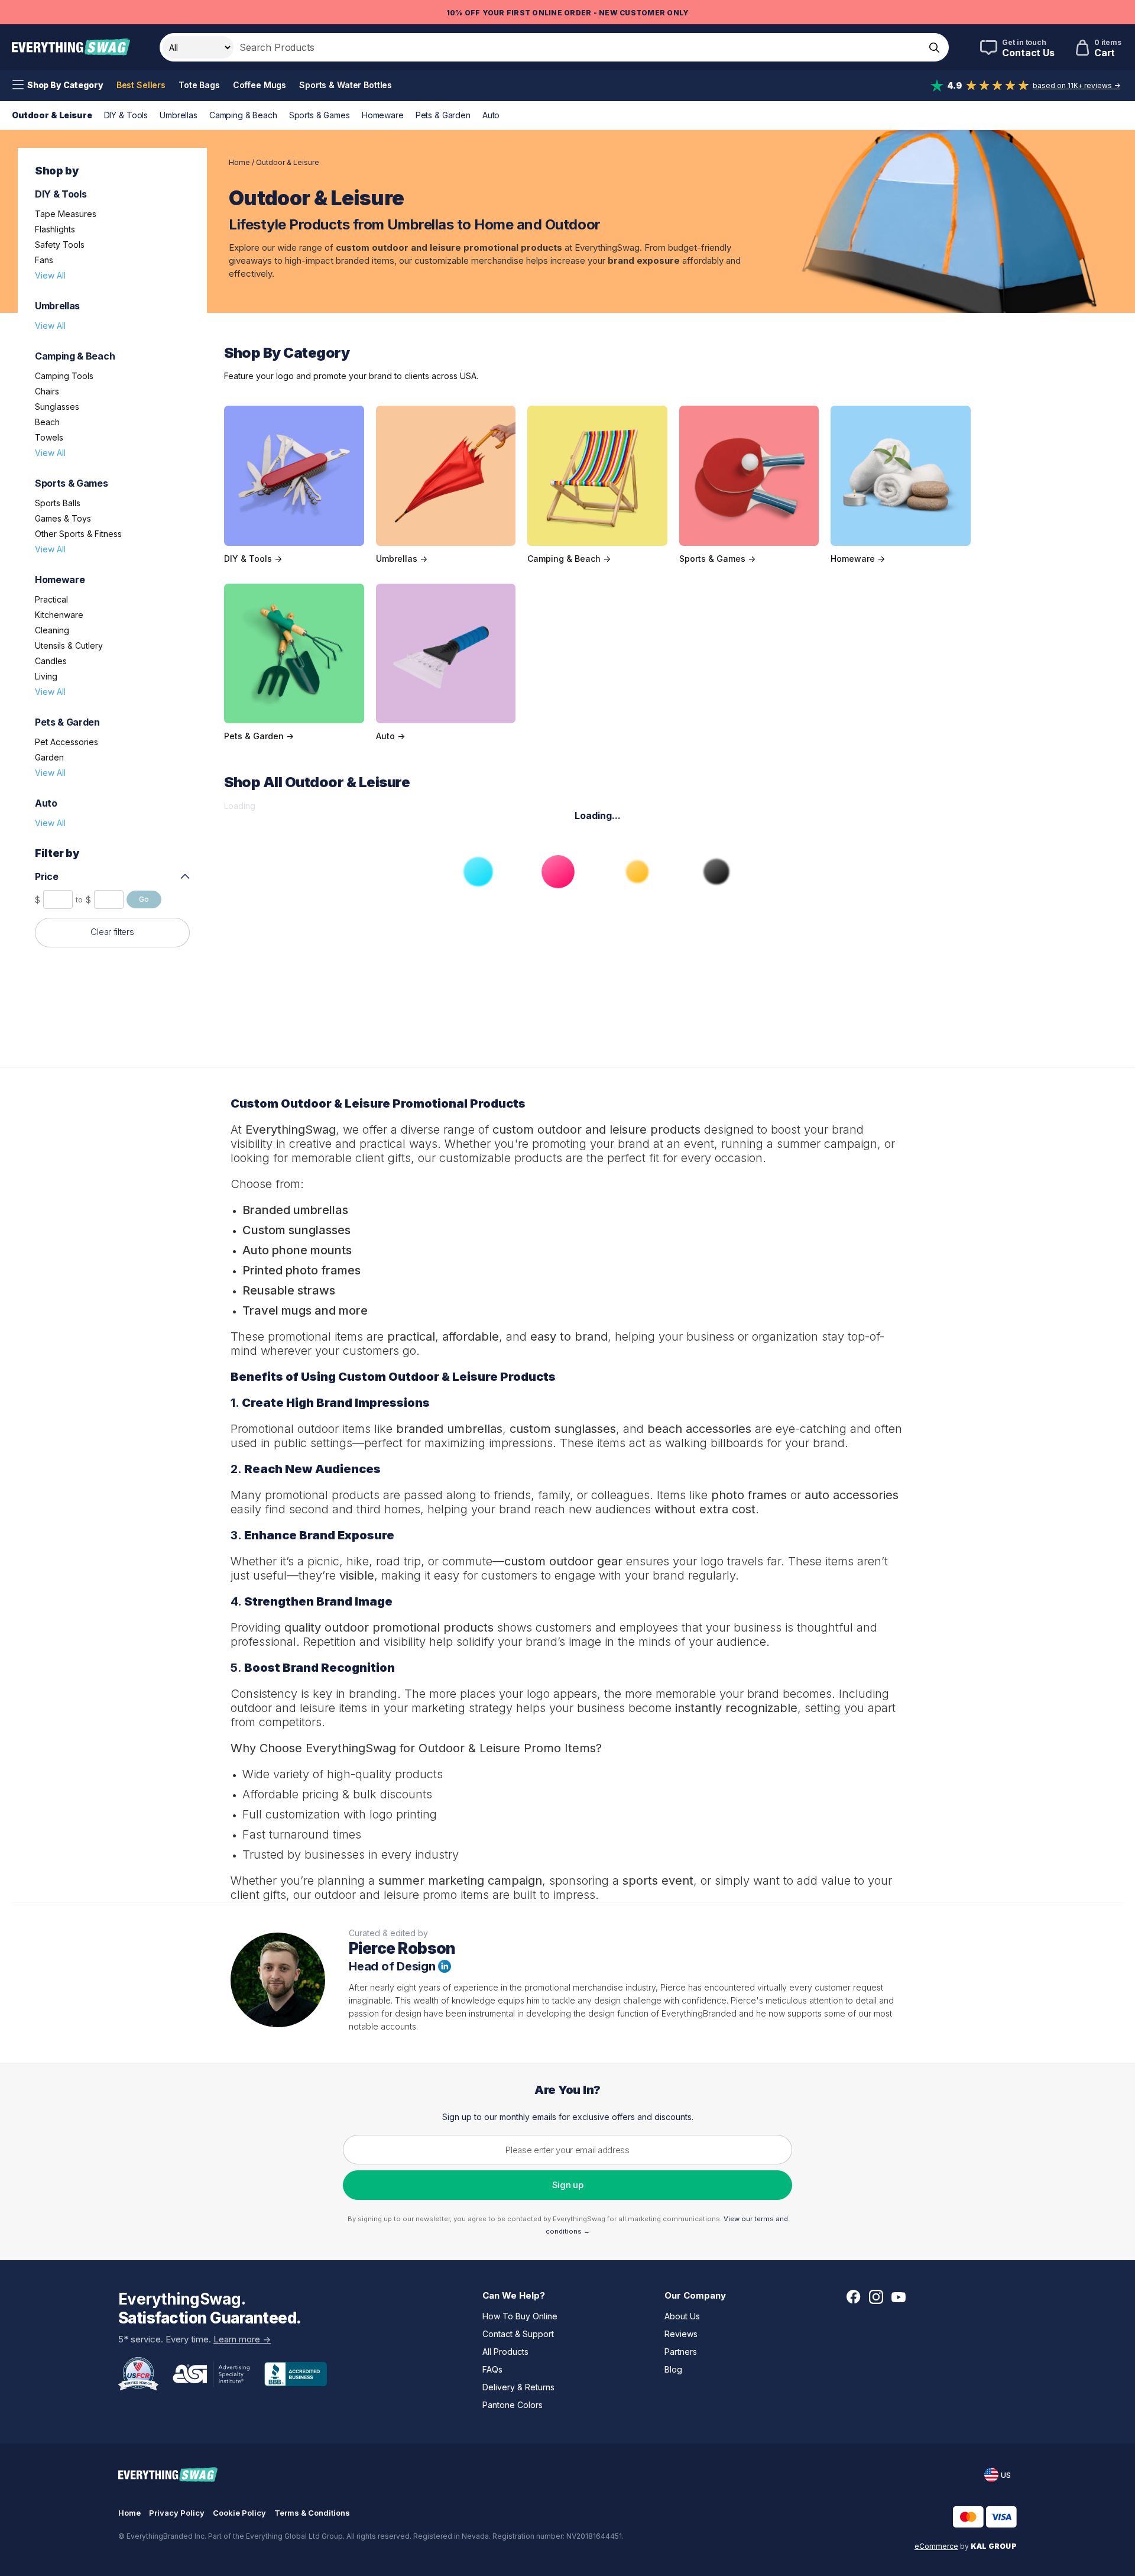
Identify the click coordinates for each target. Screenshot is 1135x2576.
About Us (682, 2316)
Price (46, 876)
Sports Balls (58, 503)
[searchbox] (578, 47)
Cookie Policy (239, 2513)
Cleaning (52, 630)
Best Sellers (141, 85)
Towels (49, 437)
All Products (505, 2352)
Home (239, 162)
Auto (491, 115)
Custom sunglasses (296, 1230)
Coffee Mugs (260, 85)
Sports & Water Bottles (346, 85)
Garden (49, 757)
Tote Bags (199, 85)
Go (144, 899)
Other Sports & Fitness (78, 534)
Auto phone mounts (297, 1250)
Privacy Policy (177, 2513)
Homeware (383, 115)
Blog (673, 2369)
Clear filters (112, 932)
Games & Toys (63, 518)
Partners (681, 2352)
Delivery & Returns (518, 2387)
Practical (51, 599)
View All (50, 275)
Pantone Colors (513, 2405)
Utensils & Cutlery (69, 645)
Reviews (681, 2334)
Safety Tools (60, 245)
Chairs (47, 391)
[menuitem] (58, 85)
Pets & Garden (443, 115)
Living (46, 676)
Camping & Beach (243, 115)
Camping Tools (64, 376)
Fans (44, 260)
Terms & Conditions (312, 2513)
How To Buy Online (520, 2316)
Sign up (568, 2185)
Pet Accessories (67, 742)
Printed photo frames (301, 1270)
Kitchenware (59, 615)
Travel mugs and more (305, 1310)
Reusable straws (289, 1290)
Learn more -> (242, 2339)
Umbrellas (179, 115)
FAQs (492, 2369)
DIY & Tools (126, 115)
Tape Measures (66, 214)
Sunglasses (57, 407)
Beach (47, 422)
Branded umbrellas (295, 1210)
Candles (51, 661)
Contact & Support (518, 2334)
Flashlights (55, 229)
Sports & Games (320, 115)
